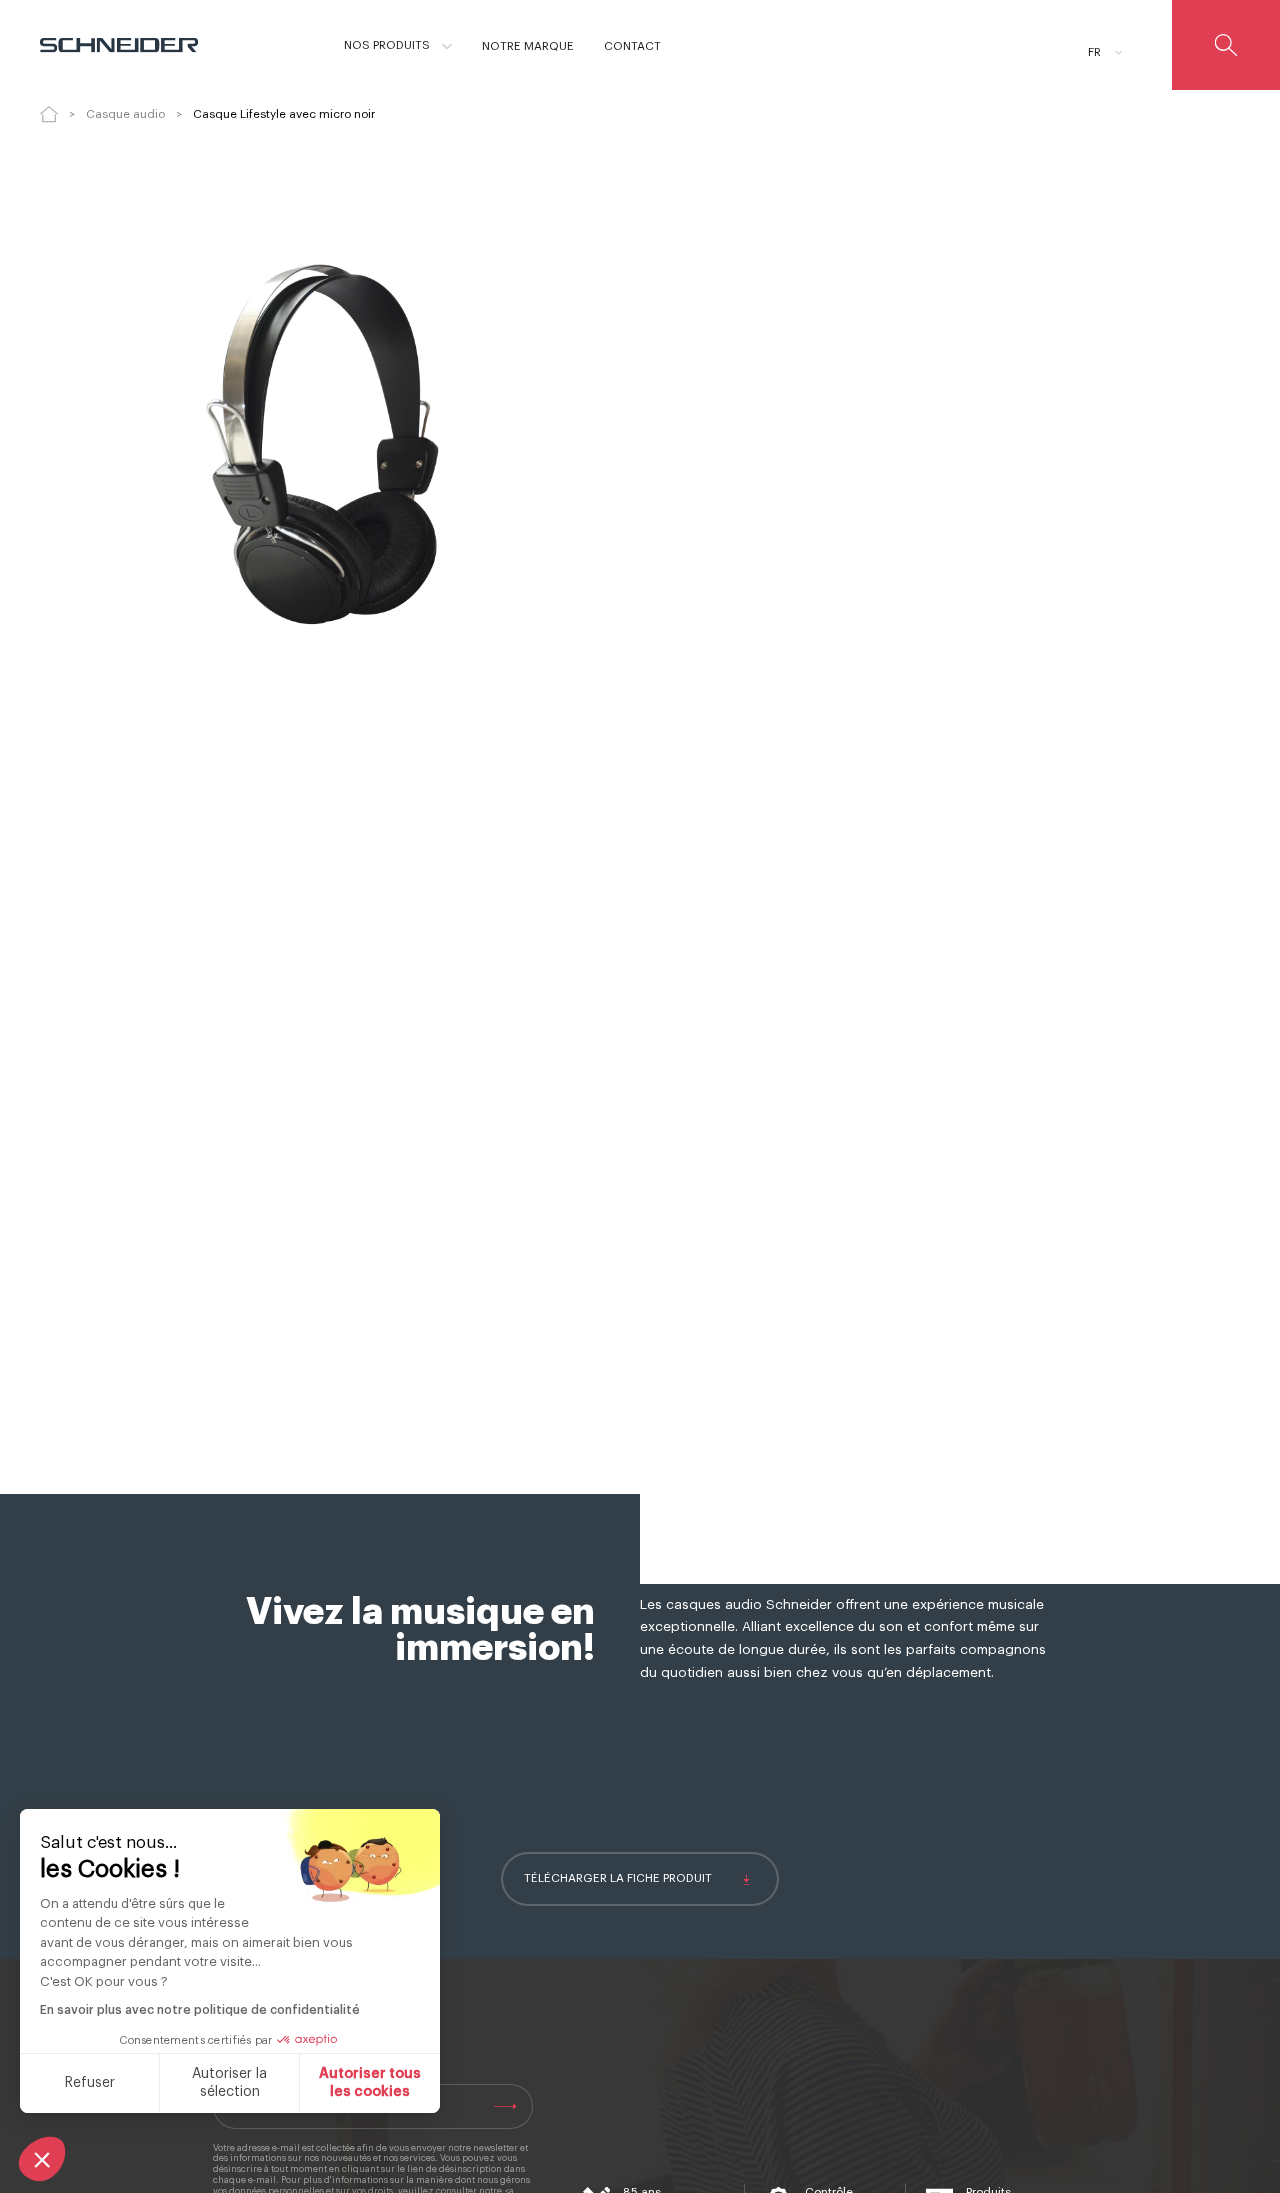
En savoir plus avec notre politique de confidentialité (200, 2010)
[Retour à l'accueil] (49, 114)
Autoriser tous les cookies (370, 2083)
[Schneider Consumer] (127, 45)
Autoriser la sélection (229, 2083)
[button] (42, 2159)
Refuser (90, 2083)
